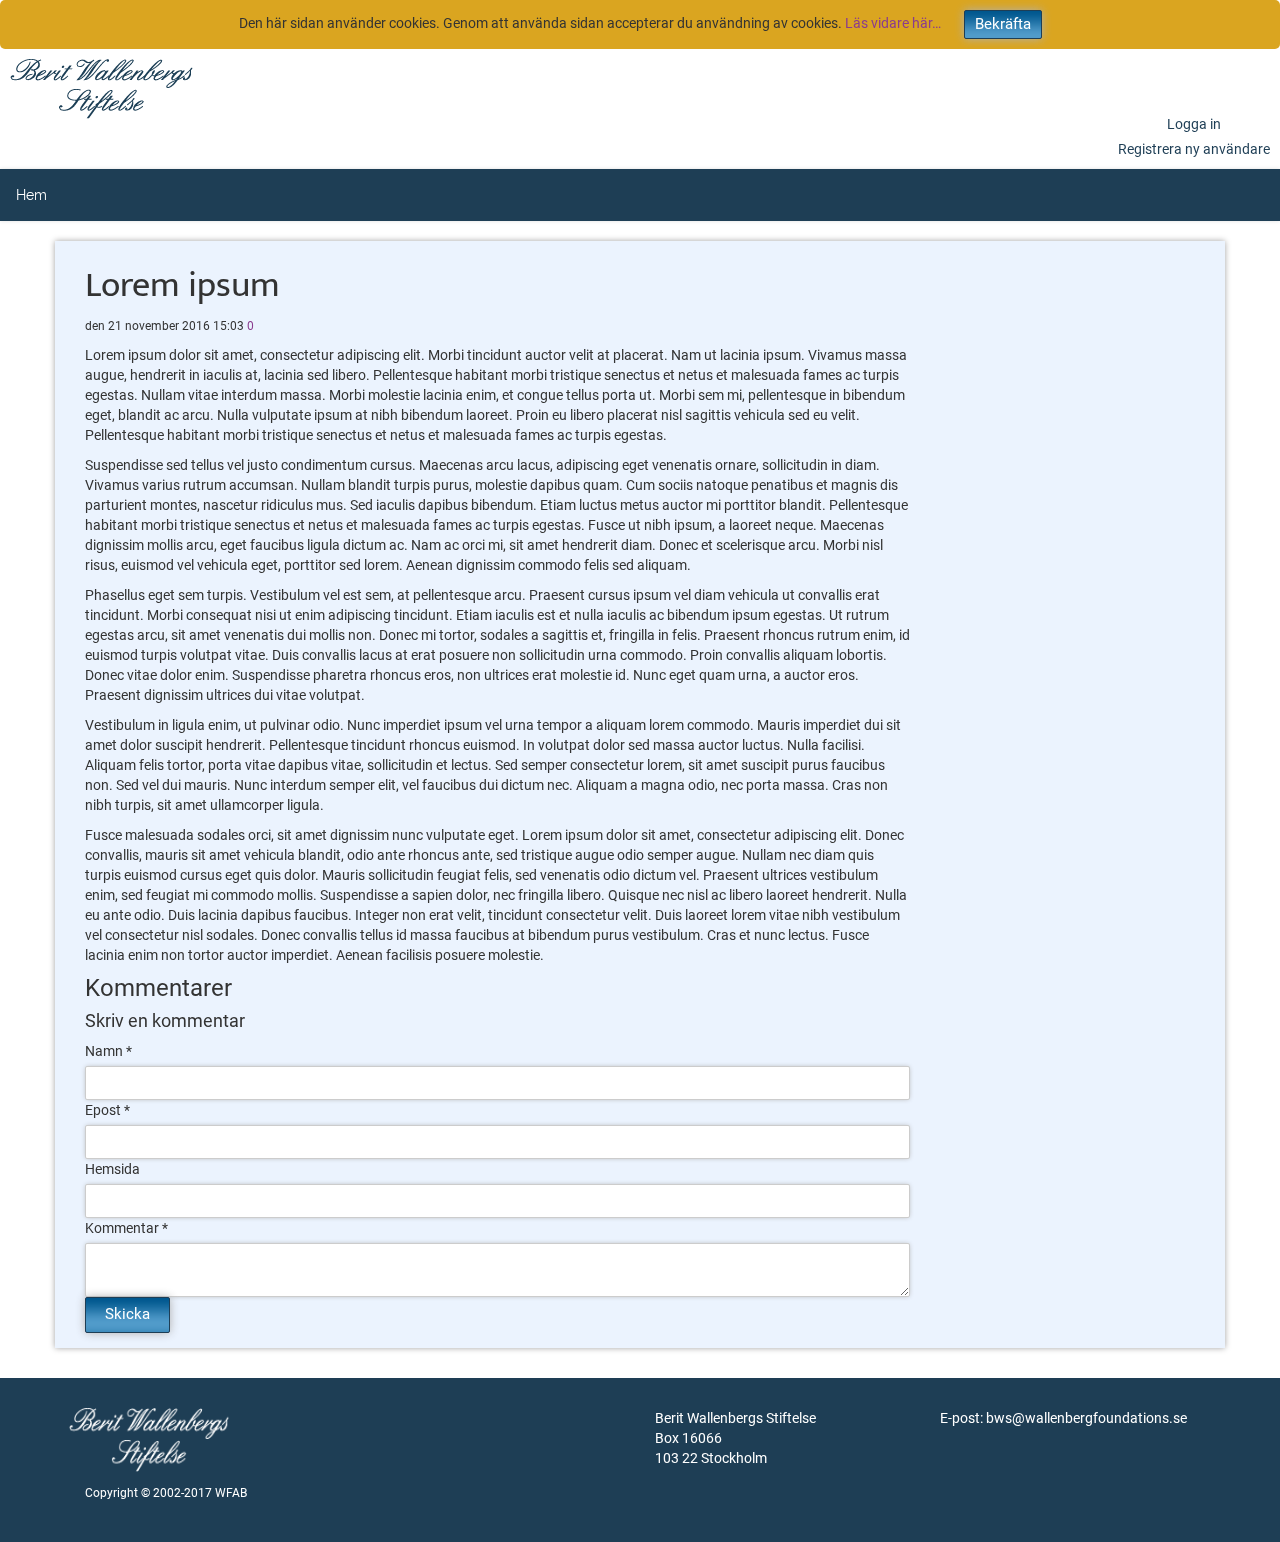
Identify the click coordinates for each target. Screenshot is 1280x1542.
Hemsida (112, 1169)
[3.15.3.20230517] (101, 87)
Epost (103, 1110)
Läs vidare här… (893, 23)
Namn (104, 1051)
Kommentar (122, 1228)
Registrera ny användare (1194, 149)
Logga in (1194, 124)
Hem (31, 195)
